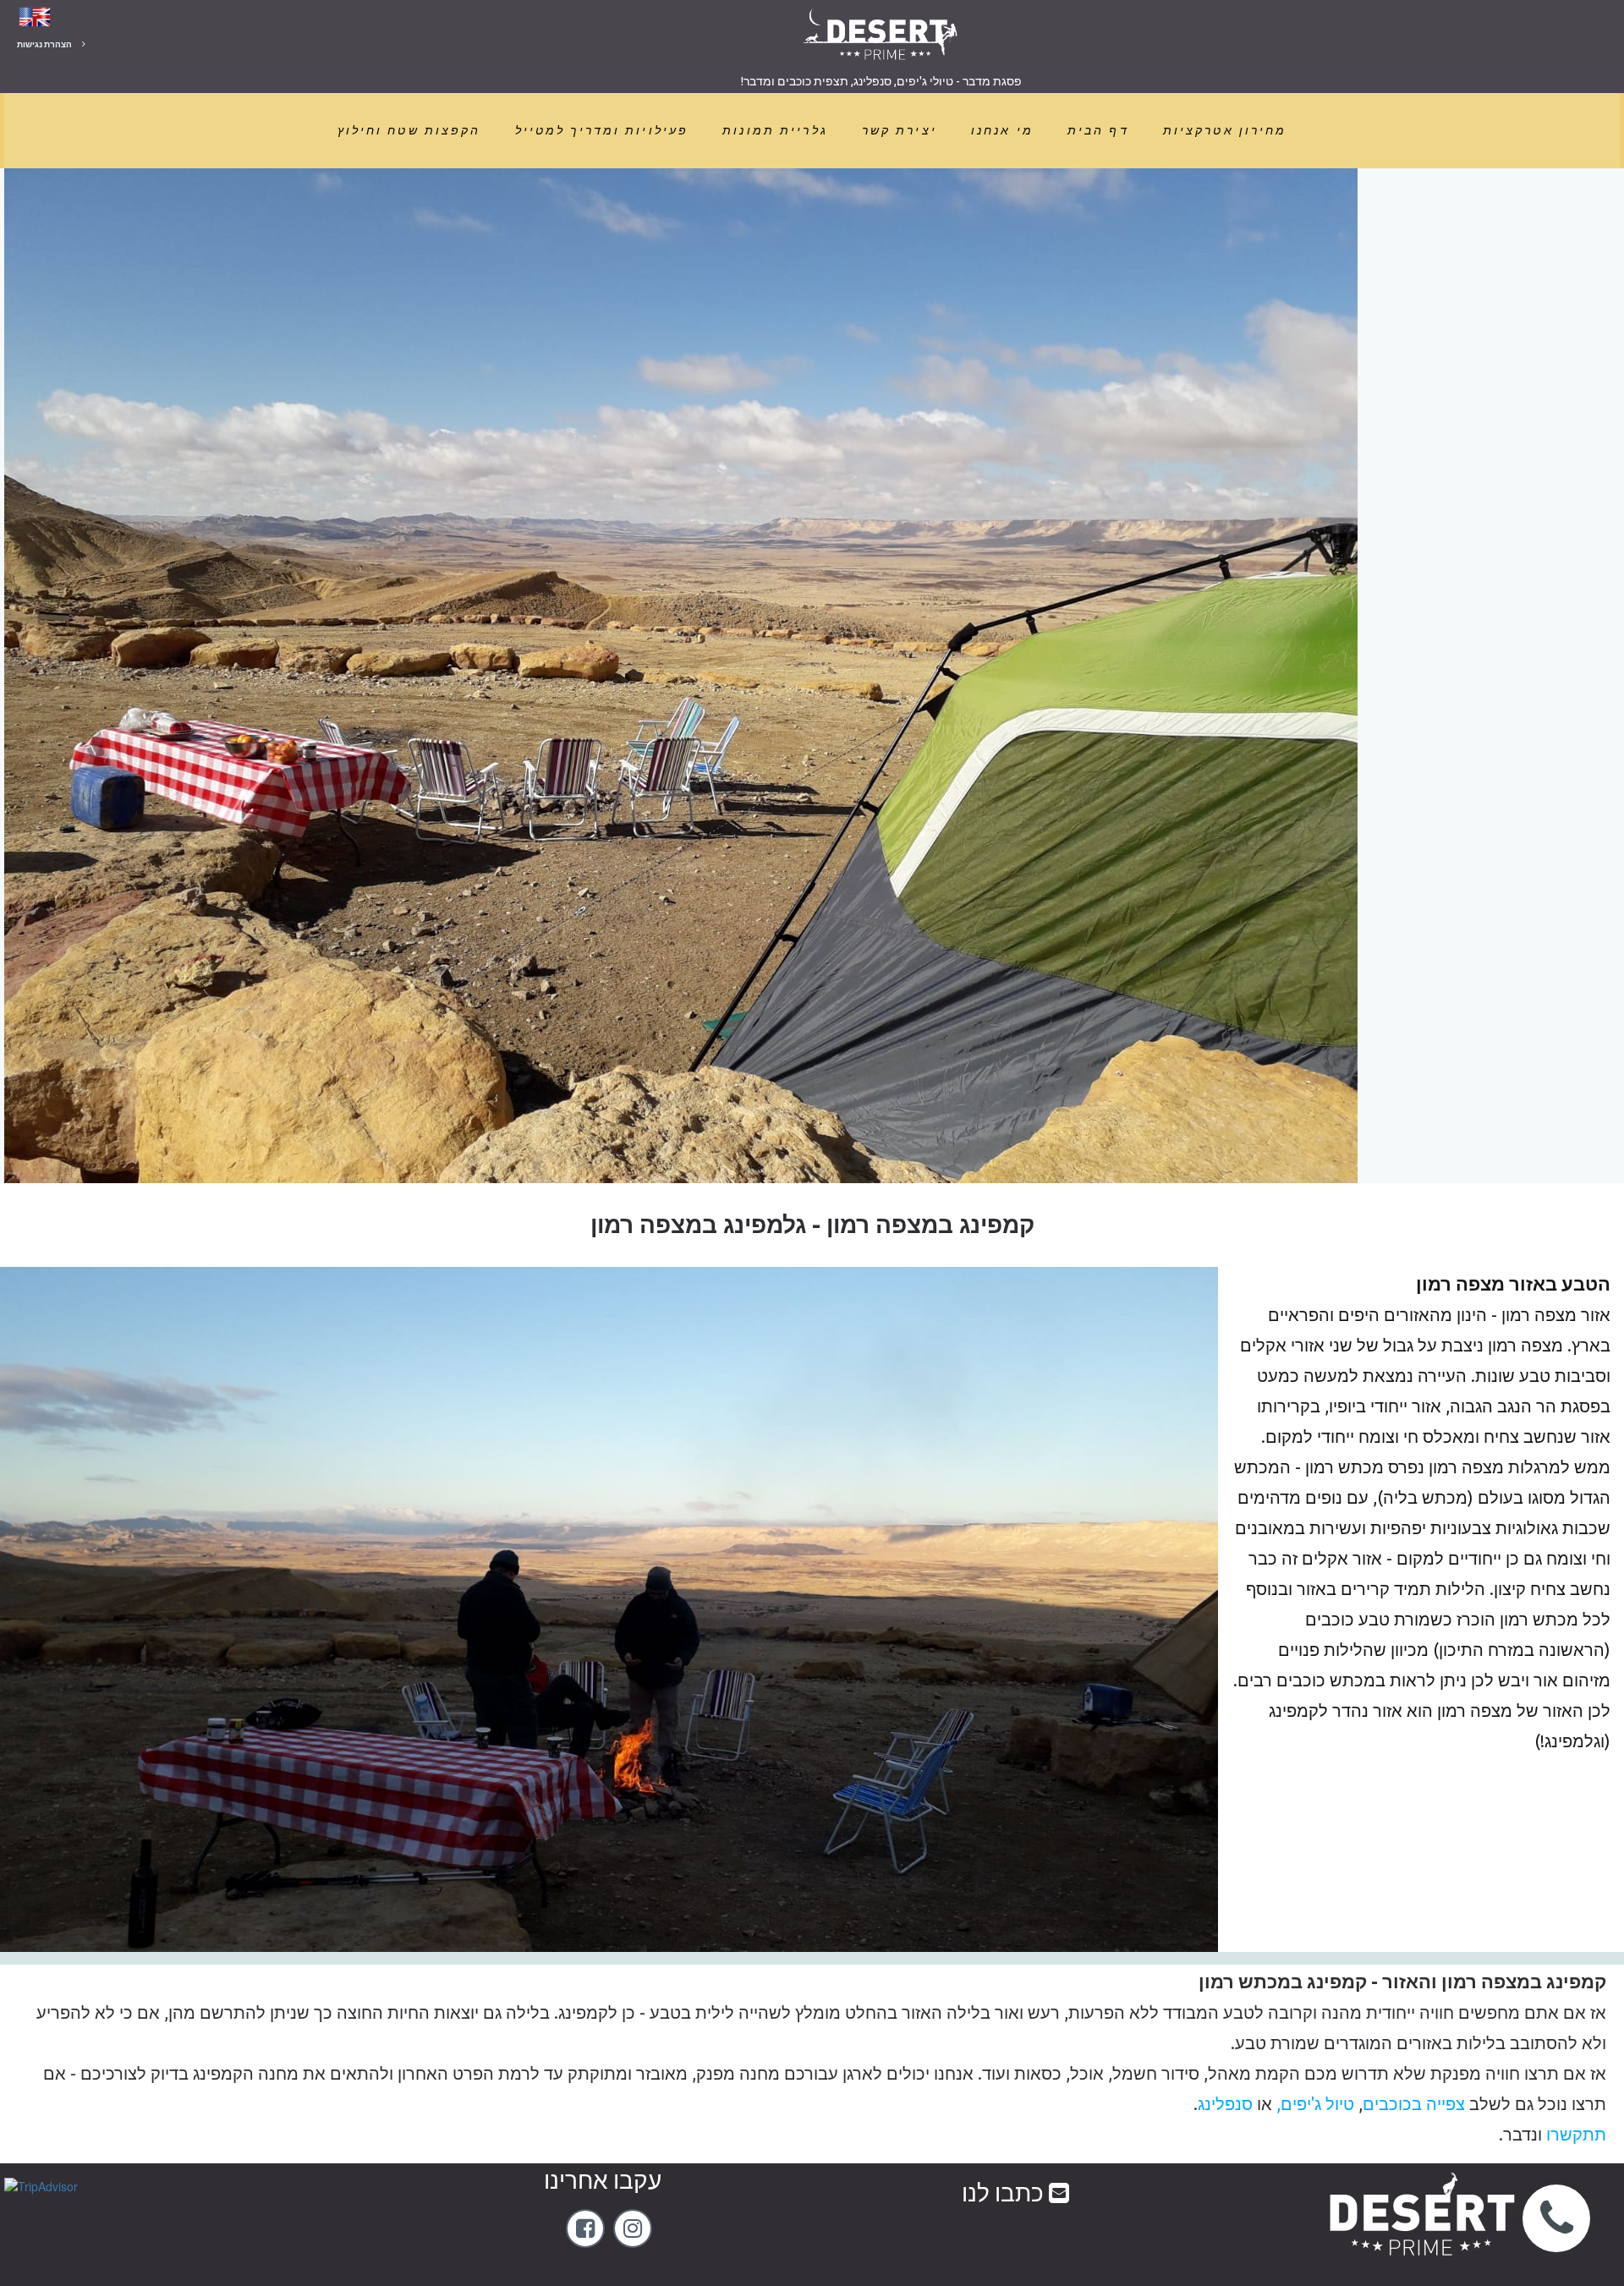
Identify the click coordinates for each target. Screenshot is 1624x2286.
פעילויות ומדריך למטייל (602, 130)
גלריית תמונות (775, 130)
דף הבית (1098, 130)
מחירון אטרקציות (1225, 130)
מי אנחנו (1002, 130)
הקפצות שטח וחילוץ (409, 130)
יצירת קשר (900, 130)
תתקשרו (1574, 2134)
